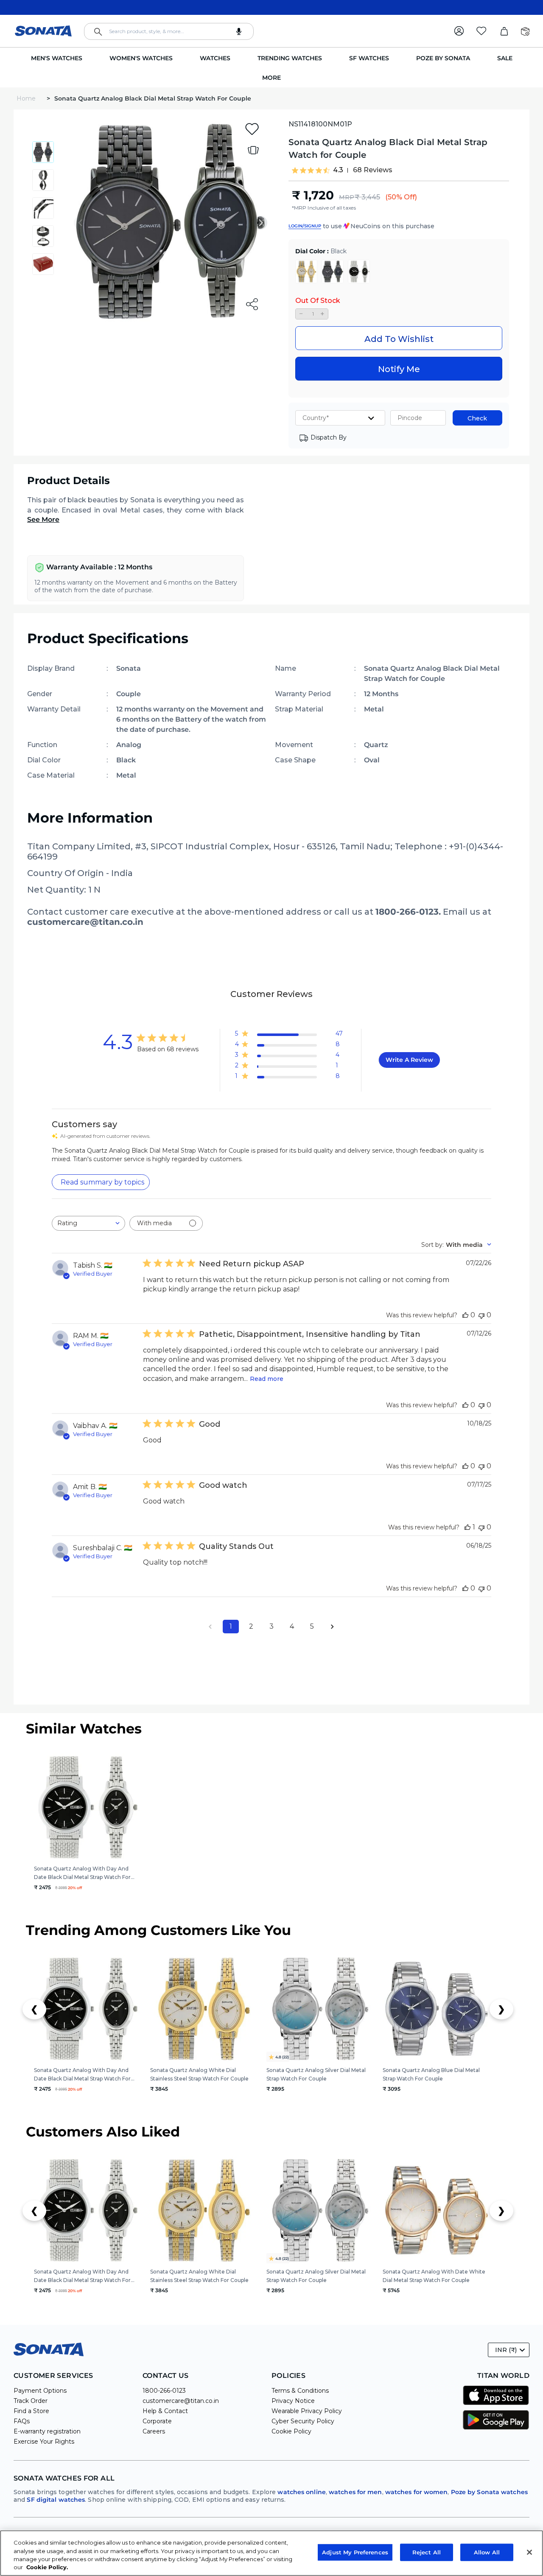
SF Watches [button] (369, 58)
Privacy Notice (293, 2401)
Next (260, 223)
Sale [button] (505, 58)
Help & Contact (165, 2411)
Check (477, 418)
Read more (267, 1379)
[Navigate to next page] (333, 1627)
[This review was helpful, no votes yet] (465, 1315)
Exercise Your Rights (44, 2442)
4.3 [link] (338, 170)
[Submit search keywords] (98, 32)
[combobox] (169, 31)
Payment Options (40, 2391)
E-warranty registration (47, 2431)
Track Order (31, 2401)
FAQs (22, 2421)
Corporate (157, 2421)
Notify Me (399, 369)
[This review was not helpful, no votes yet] (481, 1315)
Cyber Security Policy (303, 2421)
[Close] (529, 2552)
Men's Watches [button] (57, 58)
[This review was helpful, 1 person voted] (467, 1527)
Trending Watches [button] (290, 58)
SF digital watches (56, 2500)
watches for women (417, 2492)
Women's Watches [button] (141, 58)
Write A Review (409, 1060)
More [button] (271, 78)
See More (43, 519)
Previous (81, 223)
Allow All (487, 2552)
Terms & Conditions (300, 2391)
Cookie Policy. (47, 2567)
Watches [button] (215, 58)
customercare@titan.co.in (181, 2401)
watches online (301, 2492)
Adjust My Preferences (355, 2552)
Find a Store (31, 2411)
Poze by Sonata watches (489, 2492)
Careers (154, 2431)
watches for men (355, 2492)
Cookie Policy (291, 2431)
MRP (347, 197)
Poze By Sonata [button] (443, 58)
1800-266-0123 (164, 2391)
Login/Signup (305, 226)
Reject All (427, 2552)
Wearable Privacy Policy (307, 2411)
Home (27, 98)
